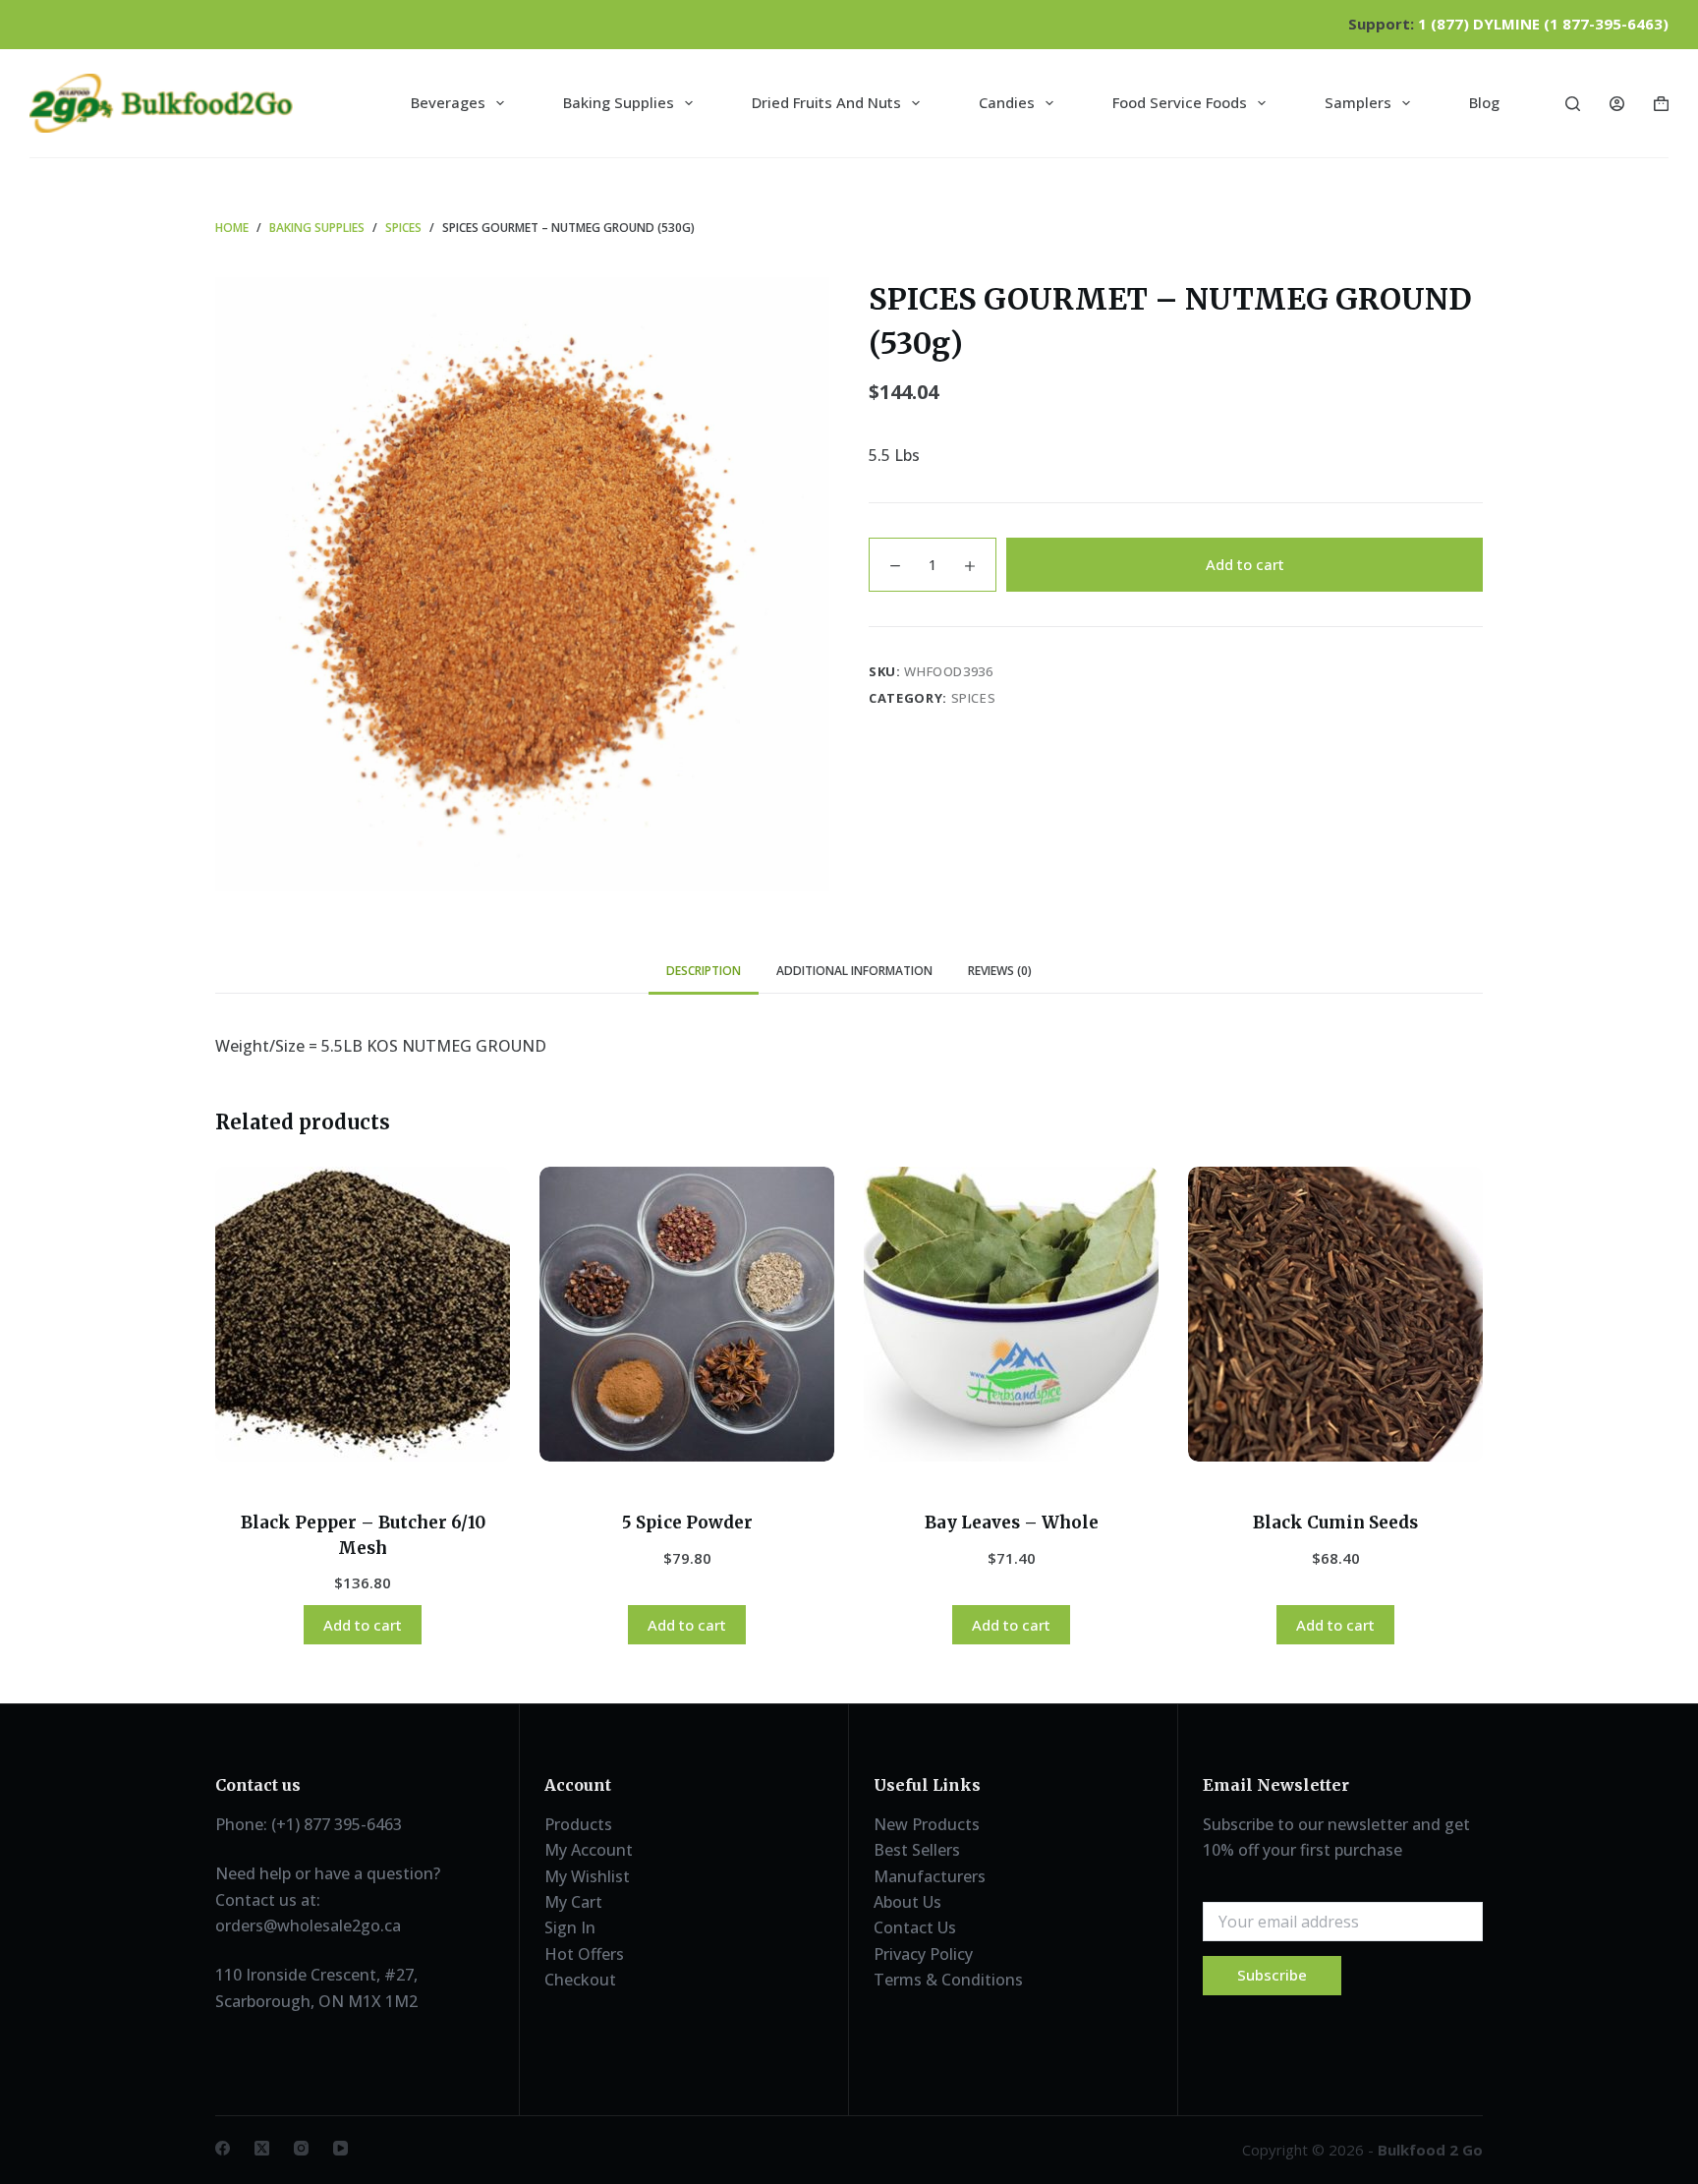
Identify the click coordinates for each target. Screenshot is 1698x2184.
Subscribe (1272, 1975)
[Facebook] (223, 2148)
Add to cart (1245, 564)
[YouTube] (340, 2148)
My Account (589, 1850)
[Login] (1617, 104)
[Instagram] (301, 2148)
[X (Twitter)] (262, 2148)
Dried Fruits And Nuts (826, 102)
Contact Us (915, 1927)
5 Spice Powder (687, 1523)
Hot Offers (584, 1954)
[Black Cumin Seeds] (1335, 1314)
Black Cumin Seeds (1335, 1523)
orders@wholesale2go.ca (308, 1925)
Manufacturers (930, 1876)
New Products (927, 1824)
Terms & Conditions (948, 1980)
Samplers (1358, 102)
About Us (907, 1902)
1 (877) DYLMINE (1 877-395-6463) (1543, 24)
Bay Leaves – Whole (1012, 1523)
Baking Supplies (619, 102)
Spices (974, 698)
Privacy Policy (923, 1954)
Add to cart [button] (363, 1625)
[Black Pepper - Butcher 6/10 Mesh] (363, 1314)
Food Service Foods (1180, 102)
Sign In (570, 1927)
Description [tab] (704, 971)
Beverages (448, 102)
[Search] (1573, 104)
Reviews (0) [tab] (1000, 971)
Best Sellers (917, 1850)
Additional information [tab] (854, 971)
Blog (1484, 102)
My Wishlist (587, 1876)
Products (578, 1824)
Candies (1007, 102)
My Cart (573, 1902)
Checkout (580, 1980)
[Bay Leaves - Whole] (1011, 1314)
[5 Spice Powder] (687, 1314)
